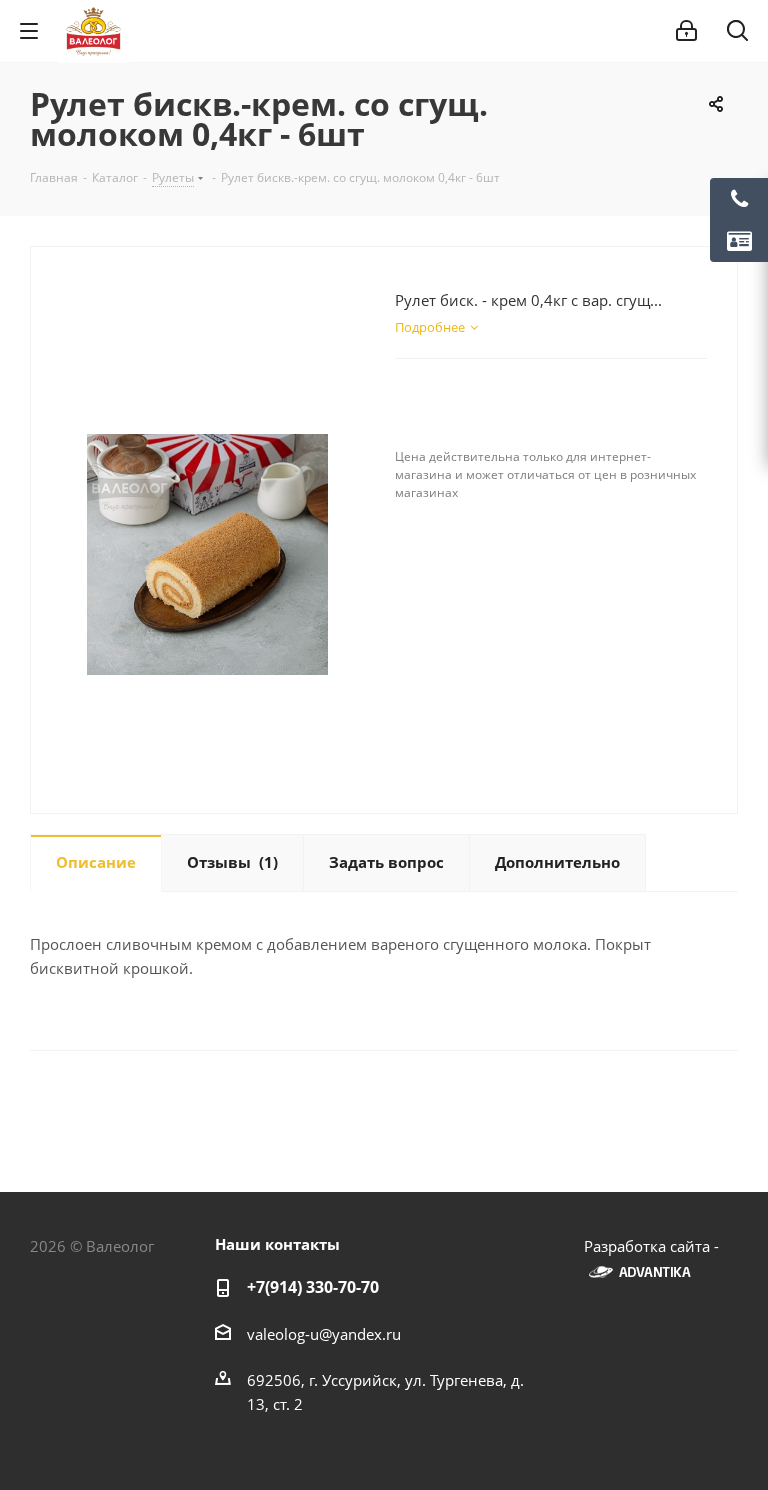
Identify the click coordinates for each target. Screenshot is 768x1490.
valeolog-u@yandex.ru (324, 1334)
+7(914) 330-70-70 (313, 1287)
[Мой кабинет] (686, 31)
